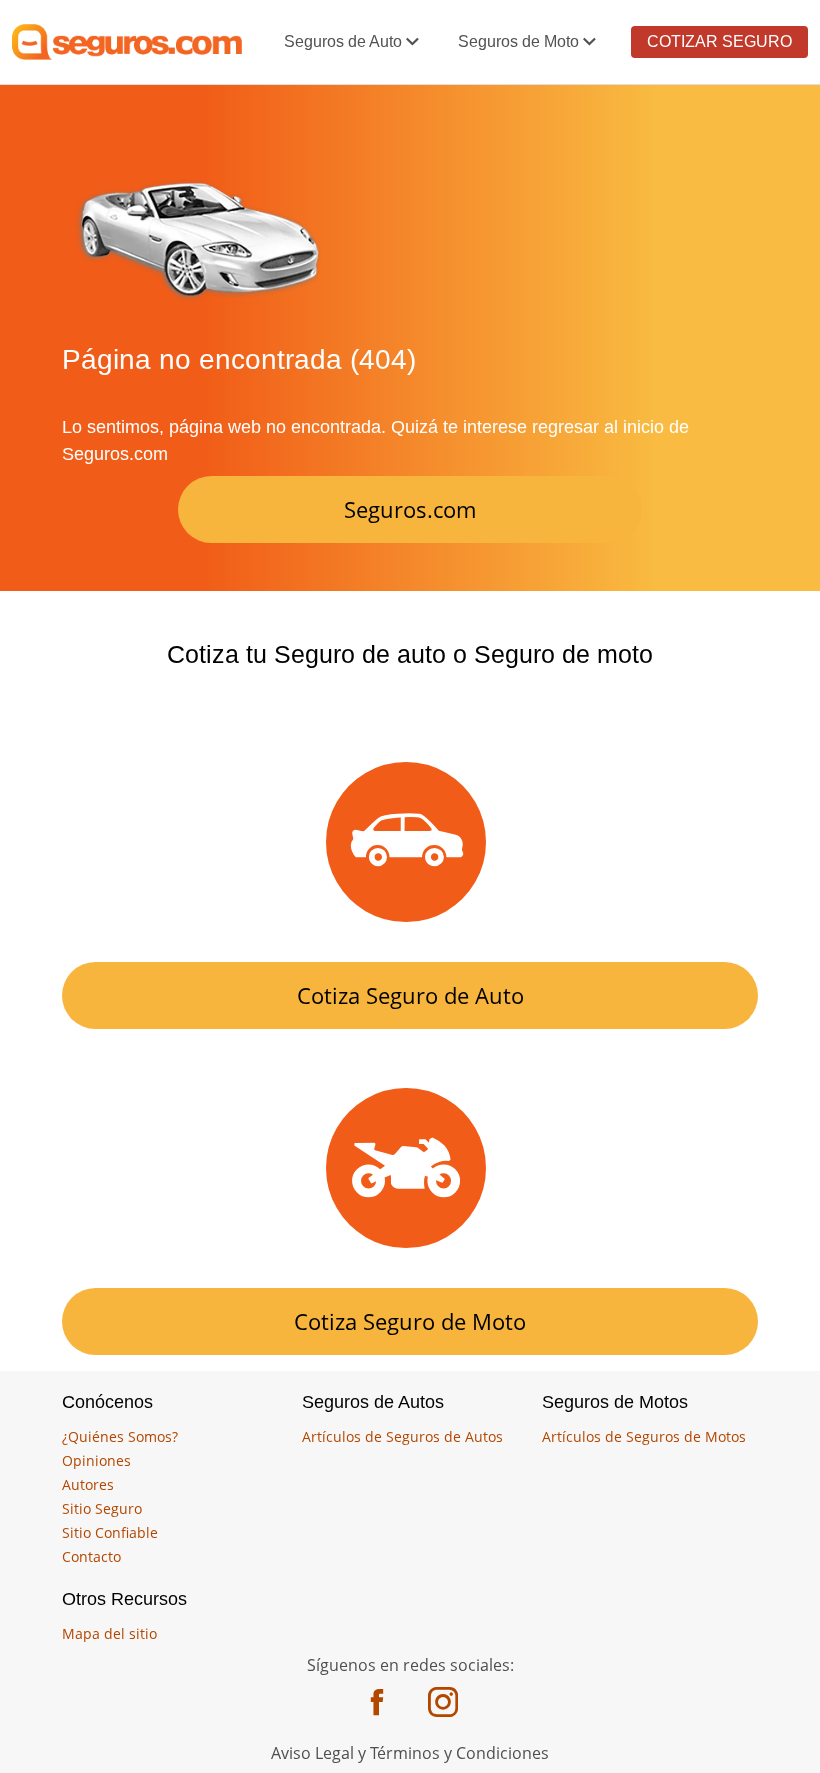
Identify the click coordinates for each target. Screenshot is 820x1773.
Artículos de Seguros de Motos (644, 1436)
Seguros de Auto (343, 41)
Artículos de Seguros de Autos (402, 1436)
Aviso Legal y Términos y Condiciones (410, 1753)
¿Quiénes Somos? (120, 1436)
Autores (88, 1484)
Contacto (91, 1556)
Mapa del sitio (109, 1633)
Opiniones (96, 1460)
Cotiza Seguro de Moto (410, 1321)
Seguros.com (410, 509)
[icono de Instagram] (443, 1705)
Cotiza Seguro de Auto (410, 995)
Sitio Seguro (102, 1508)
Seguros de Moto (518, 41)
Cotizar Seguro (719, 41)
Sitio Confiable (110, 1532)
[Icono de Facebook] (377, 1705)
